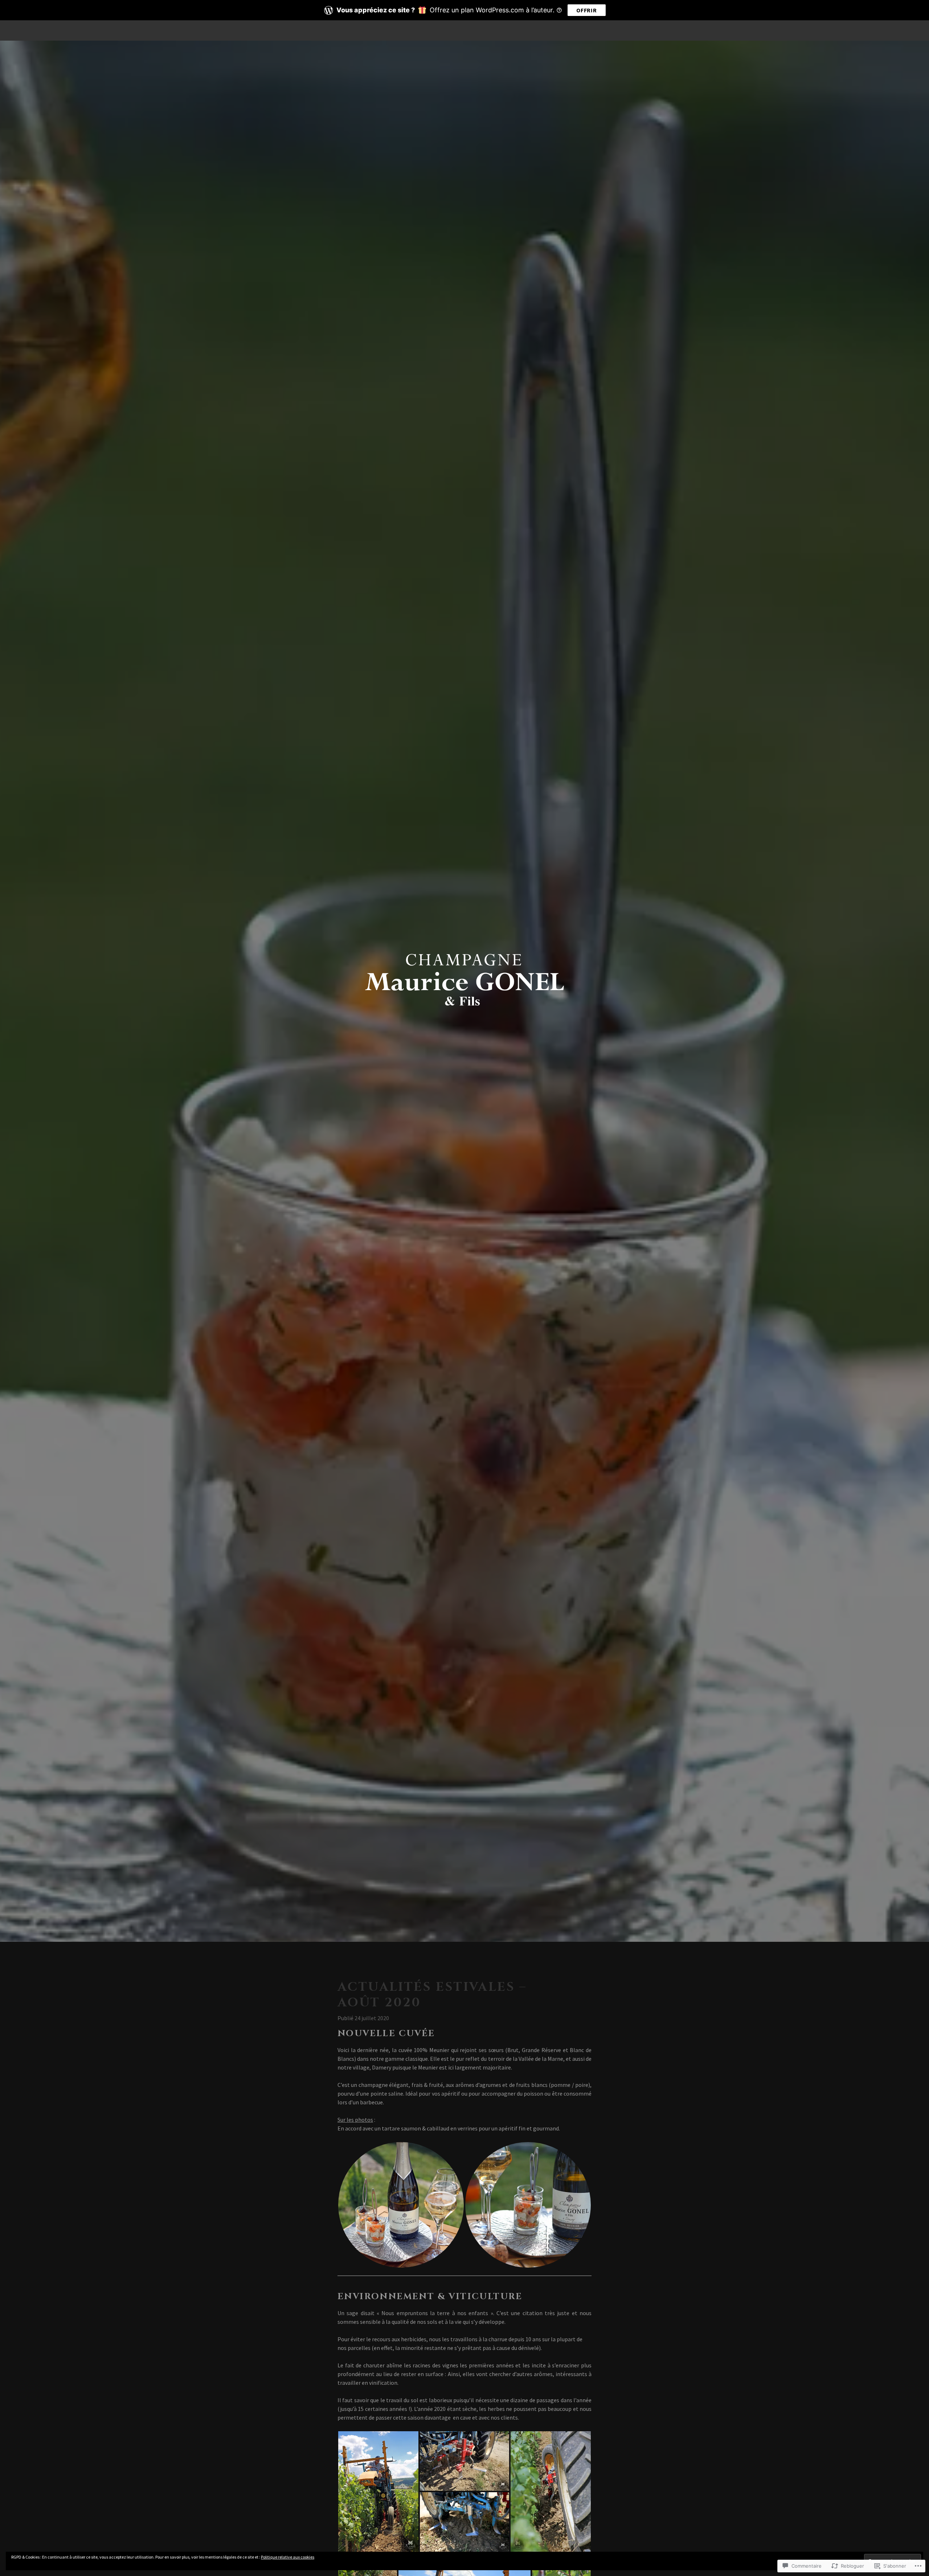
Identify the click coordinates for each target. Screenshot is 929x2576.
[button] (401, 2205)
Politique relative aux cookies (288, 2557)
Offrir (587, 10)
